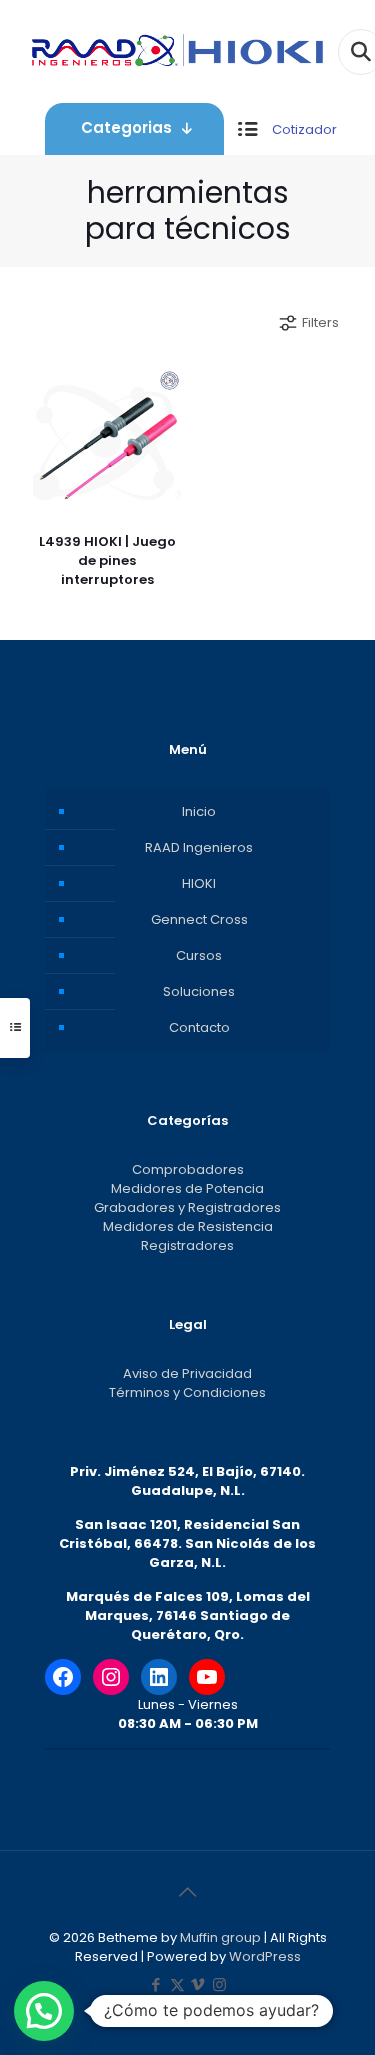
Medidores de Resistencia (188, 1226)
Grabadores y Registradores (187, 1207)
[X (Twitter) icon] (177, 1984)
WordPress (265, 1956)
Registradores (187, 1245)
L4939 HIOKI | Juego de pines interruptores (107, 560)
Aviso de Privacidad (187, 1373)
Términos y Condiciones (187, 1392)
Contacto (199, 1027)
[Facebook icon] (156, 1984)
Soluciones (199, 991)
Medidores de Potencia (187, 1188)
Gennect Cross (199, 919)
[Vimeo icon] (198, 1984)
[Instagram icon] (219, 1984)
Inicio (199, 811)
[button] (44, 2011)
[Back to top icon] (188, 1892)
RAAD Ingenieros (199, 847)
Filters (320, 322)
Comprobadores (188, 1169)
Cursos (199, 955)
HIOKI (199, 883)
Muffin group (220, 1937)
